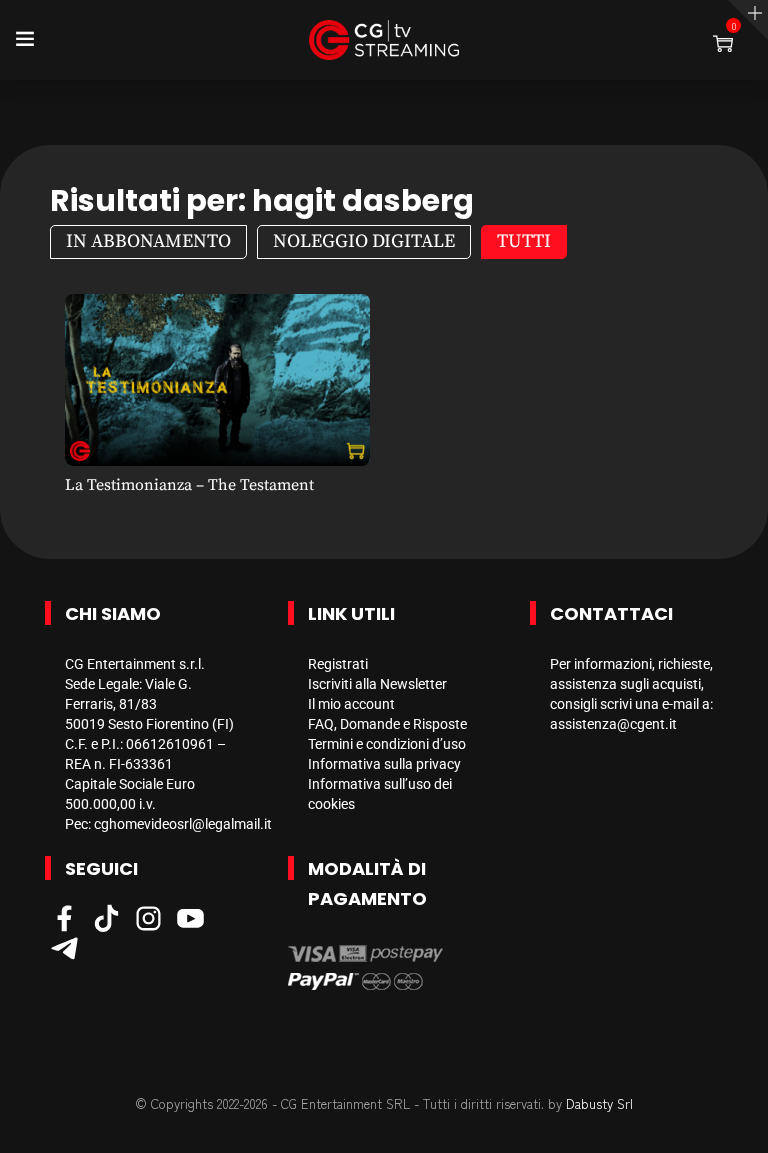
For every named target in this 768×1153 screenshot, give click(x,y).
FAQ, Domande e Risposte (387, 724)
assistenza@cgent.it (613, 724)
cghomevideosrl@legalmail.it (183, 824)
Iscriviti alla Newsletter (377, 684)
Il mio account (351, 704)
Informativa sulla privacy (384, 764)
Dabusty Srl (599, 1103)
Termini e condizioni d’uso (387, 744)
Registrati (338, 664)
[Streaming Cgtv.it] (384, 40)
